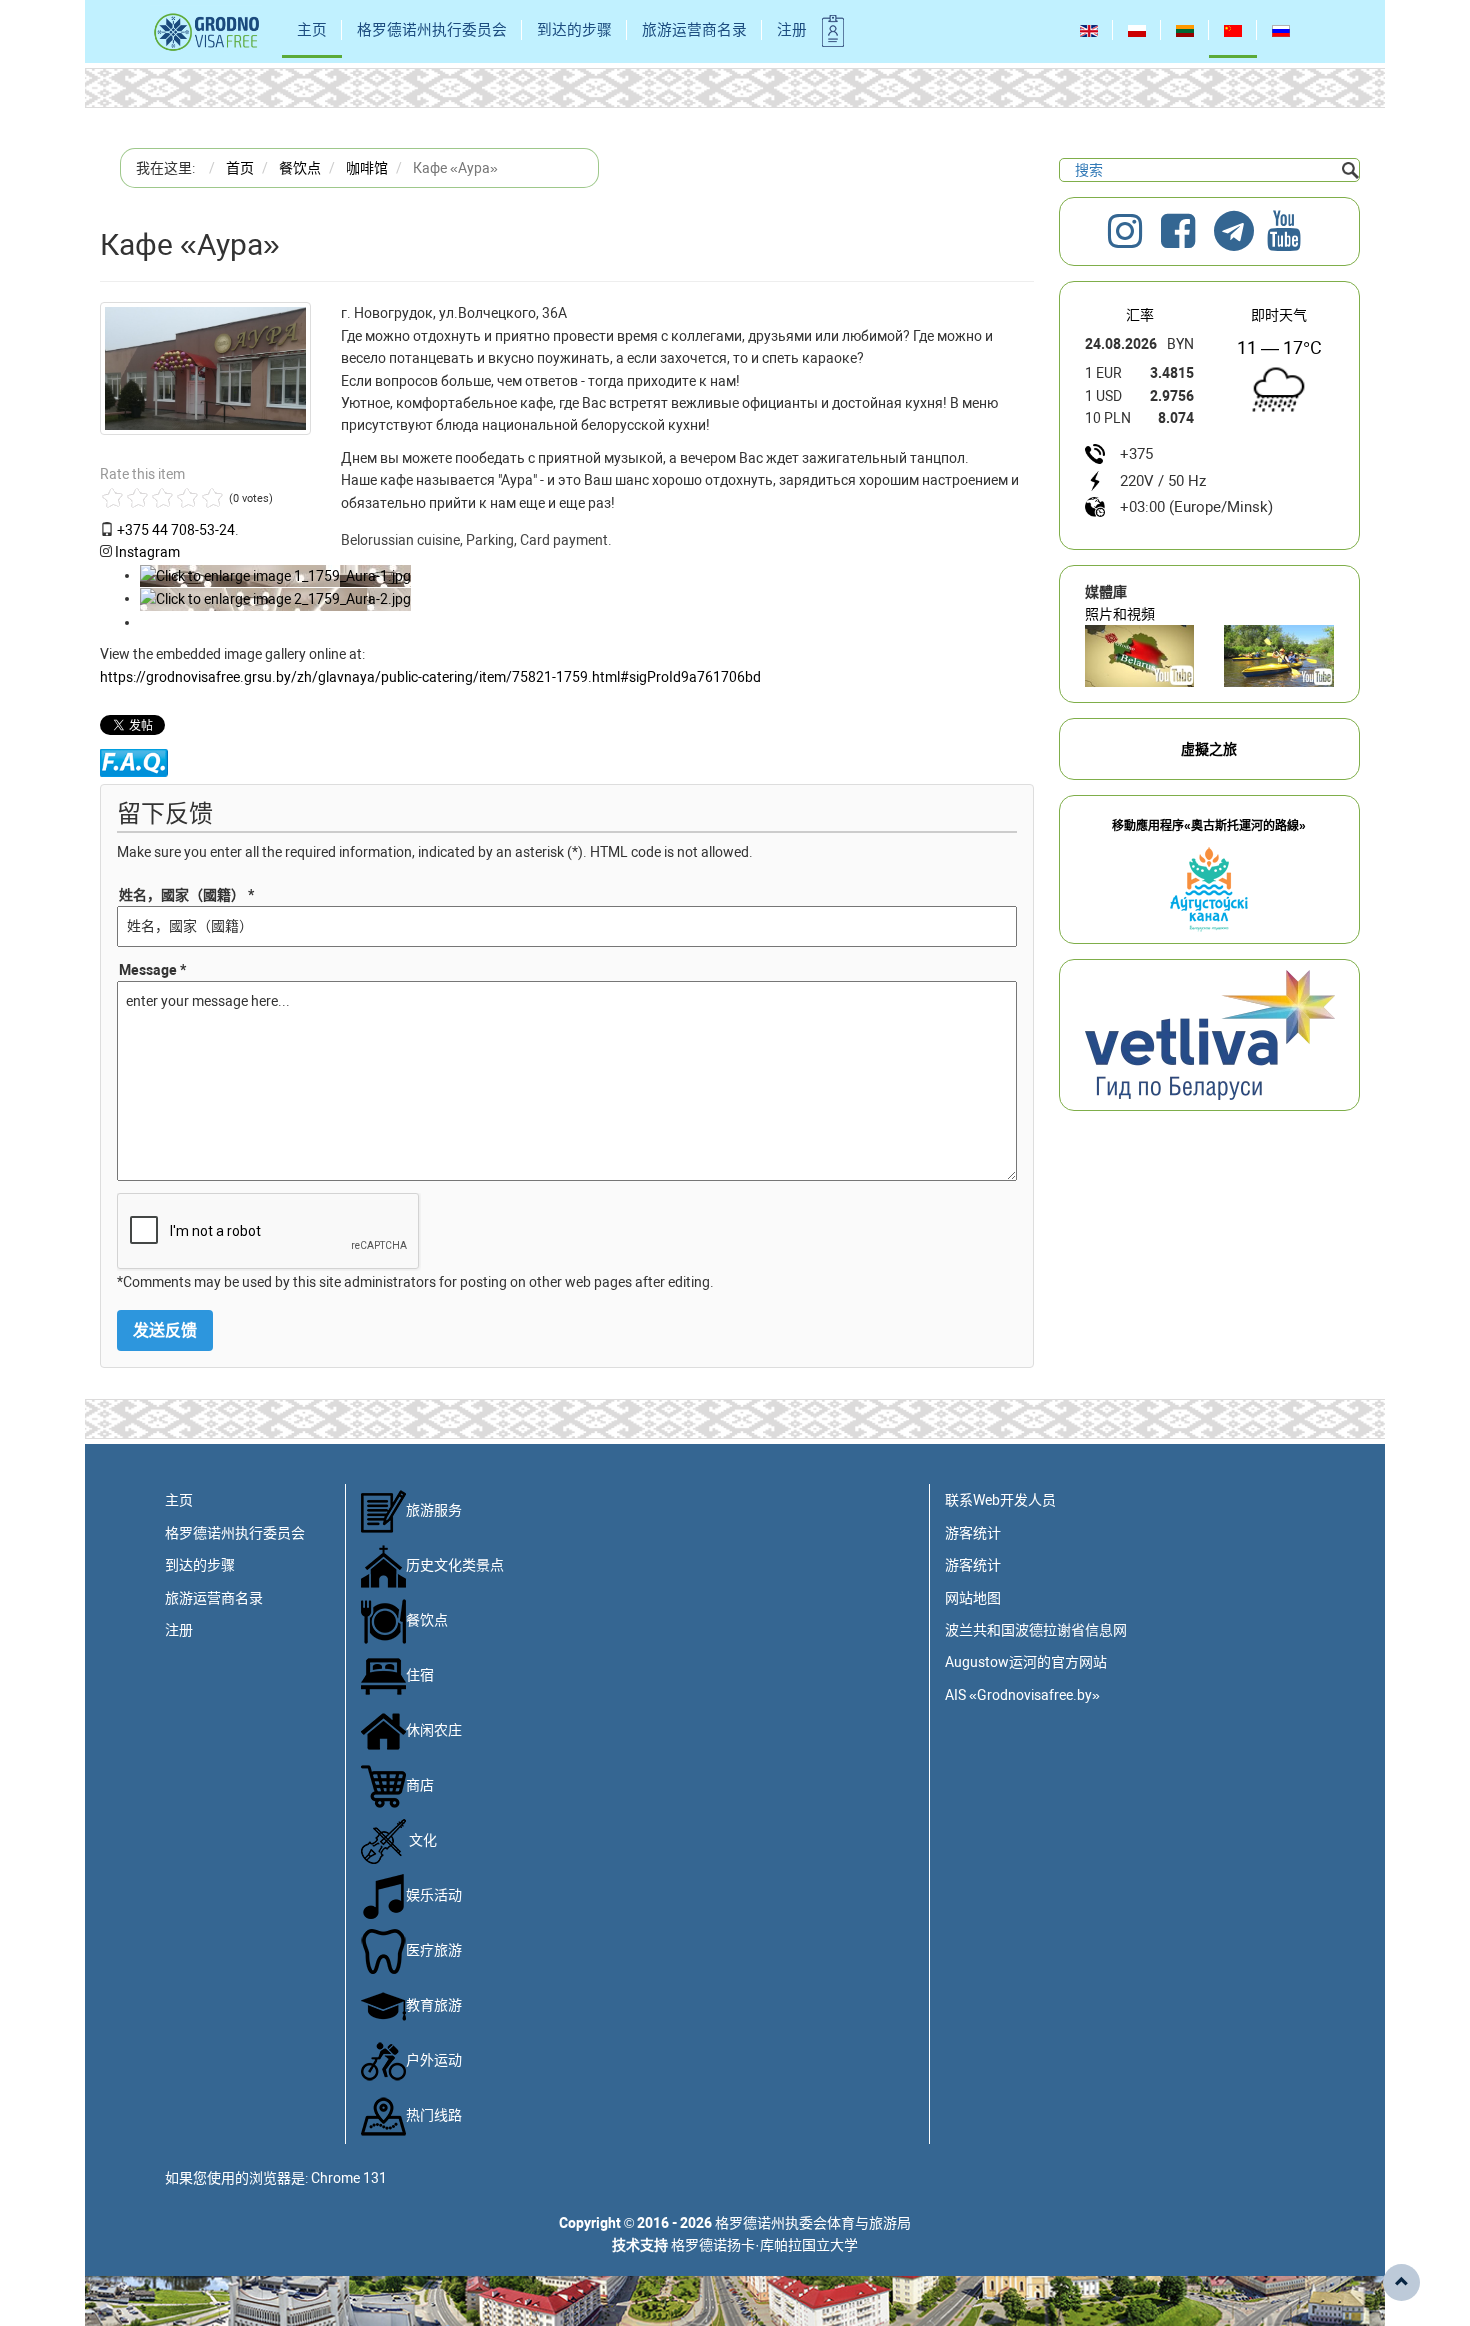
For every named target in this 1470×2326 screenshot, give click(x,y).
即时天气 (1279, 315)
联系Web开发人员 (1000, 1500)
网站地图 (973, 1598)
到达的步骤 (574, 30)
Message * (152, 970)
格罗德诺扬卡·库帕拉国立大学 (764, 2245)
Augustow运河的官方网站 (1026, 1662)
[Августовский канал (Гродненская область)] (1279, 656)
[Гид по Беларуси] (1210, 1034)
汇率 (1140, 315)
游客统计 (973, 1533)
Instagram (147, 552)
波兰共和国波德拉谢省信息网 (1036, 1630)
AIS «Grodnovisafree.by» (1022, 1695)
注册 (792, 30)
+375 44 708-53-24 (176, 530)
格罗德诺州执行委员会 (432, 30)
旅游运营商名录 (694, 30)
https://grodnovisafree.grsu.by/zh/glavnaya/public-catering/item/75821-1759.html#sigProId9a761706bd (430, 677)
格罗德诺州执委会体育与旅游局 (813, 2223)
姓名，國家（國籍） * (186, 895)
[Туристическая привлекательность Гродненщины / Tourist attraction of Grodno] (1140, 656)
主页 (312, 30)
